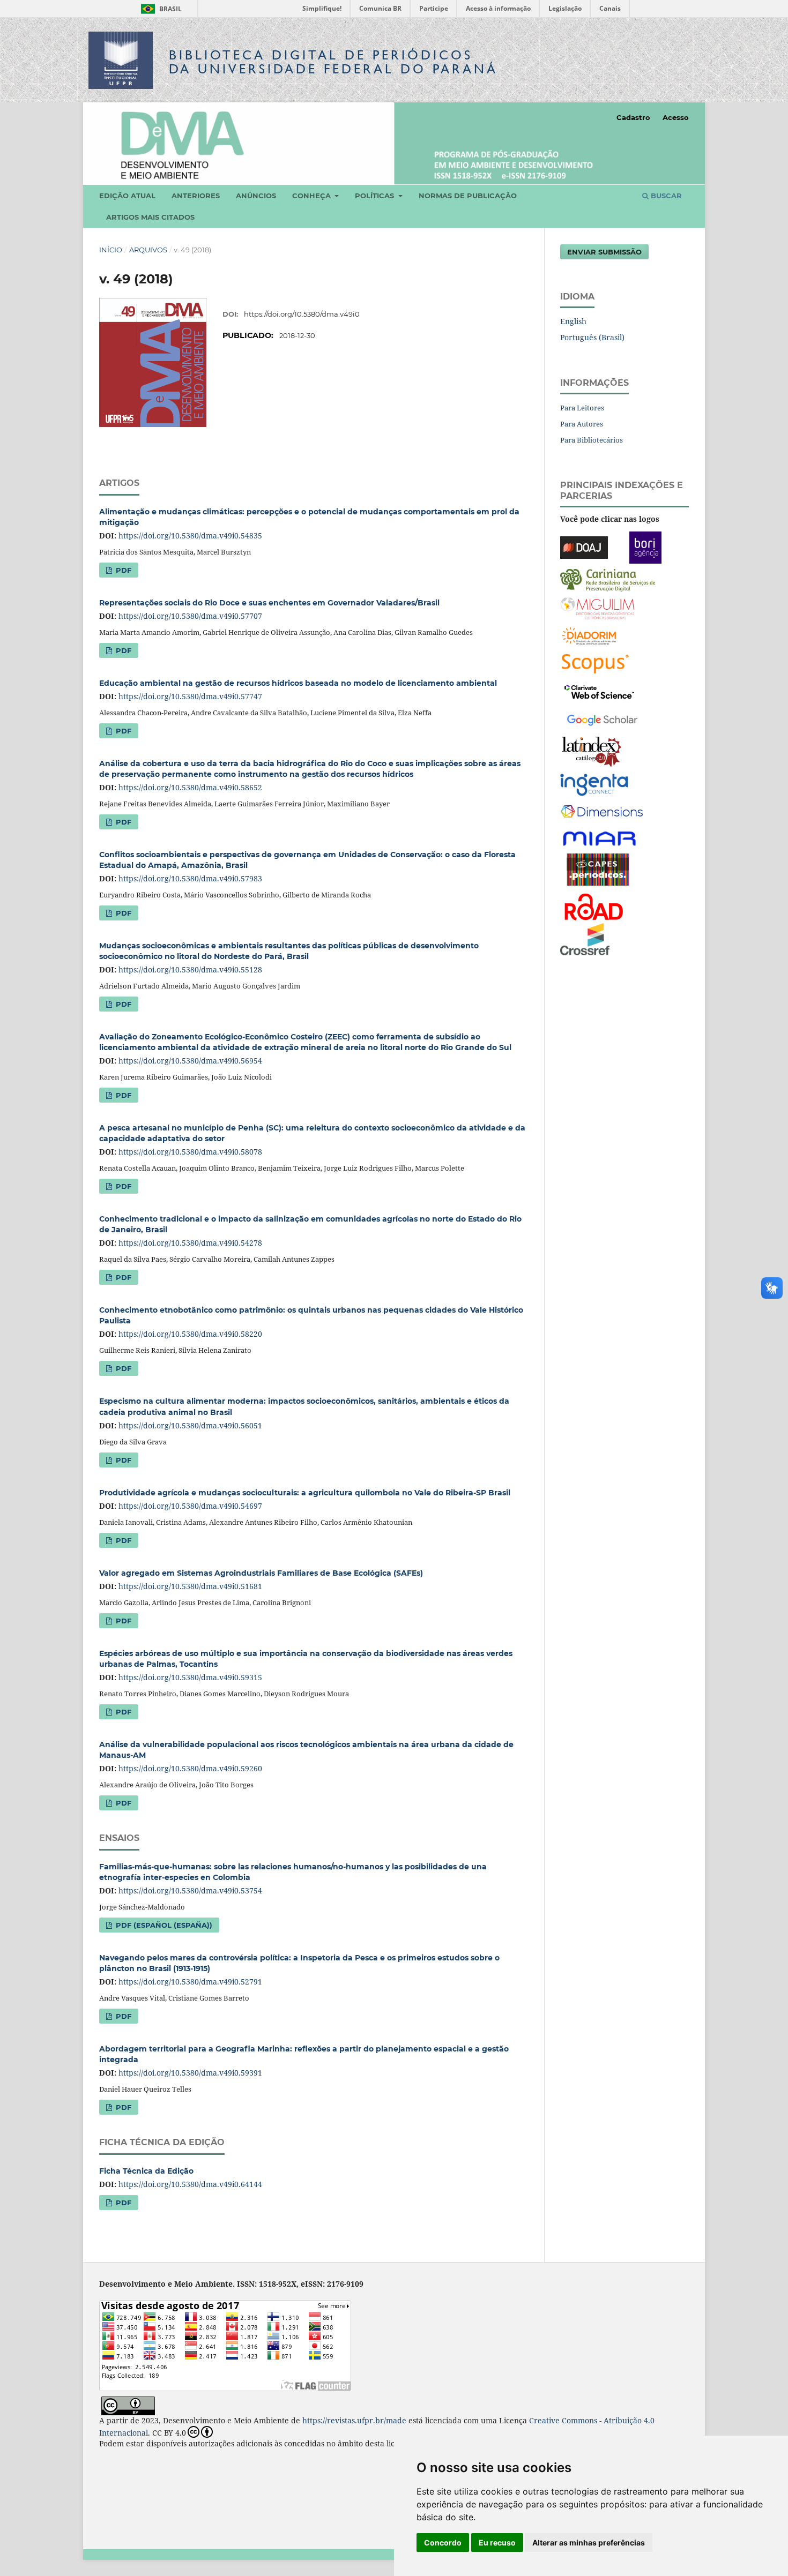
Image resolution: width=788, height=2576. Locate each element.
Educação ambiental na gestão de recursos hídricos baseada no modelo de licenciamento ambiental (298, 683)
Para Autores (582, 424)
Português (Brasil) (592, 337)
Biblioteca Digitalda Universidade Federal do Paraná (333, 62)
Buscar (665, 196)
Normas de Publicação (468, 196)
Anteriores (196, 196)
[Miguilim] (597, 607)
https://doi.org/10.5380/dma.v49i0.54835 (190, 536)
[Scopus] (595, 662)
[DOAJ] (584, 546)
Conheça (313, 196)
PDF (122, 570)
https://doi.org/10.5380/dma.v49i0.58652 (190, 787)
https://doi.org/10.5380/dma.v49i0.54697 (190, 1506)
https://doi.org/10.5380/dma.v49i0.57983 (190, 878)
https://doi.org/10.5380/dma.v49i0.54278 (190, 1243)
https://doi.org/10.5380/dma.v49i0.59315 (190, 1677)
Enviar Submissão (604, 252)
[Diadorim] (589, 635)
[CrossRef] (585, 938)
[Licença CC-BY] (128, 2405)
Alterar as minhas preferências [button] (589, 2543)
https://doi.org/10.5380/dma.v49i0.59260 (190, 1768)
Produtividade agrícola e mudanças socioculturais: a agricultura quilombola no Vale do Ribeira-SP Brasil (305, 1493)
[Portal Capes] (598, 868)
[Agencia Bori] (645, 546)
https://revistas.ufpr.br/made (354, 2420)
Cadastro (633, 117)
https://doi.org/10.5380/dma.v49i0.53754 (190, 1890)
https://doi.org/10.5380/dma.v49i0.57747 (190, 696)
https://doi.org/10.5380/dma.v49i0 (302, 314)
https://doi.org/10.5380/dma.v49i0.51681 (190, 1586)
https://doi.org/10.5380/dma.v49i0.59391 (190, 2073)
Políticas (376, 196)
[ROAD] (593, 906)
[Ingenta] (594, 784)
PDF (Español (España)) (163, 1925)
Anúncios (256, 196)
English (573, 321)
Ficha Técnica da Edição (146, 2171)
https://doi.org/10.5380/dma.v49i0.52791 (190, 1982)
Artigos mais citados (150, 217)
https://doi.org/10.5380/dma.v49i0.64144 (190, 2184)
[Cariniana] (608, 579)
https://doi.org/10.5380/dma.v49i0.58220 (190, 1334)
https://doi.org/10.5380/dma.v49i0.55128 (190, 969)
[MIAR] (600, 838)
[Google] (602, 718)
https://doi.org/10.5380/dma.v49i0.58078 (190, 1152)
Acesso (676, 117)
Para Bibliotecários (592, 440)
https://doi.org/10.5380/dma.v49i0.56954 (190, 1061)
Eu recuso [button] (497, 2543)
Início (111, 250)
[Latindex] (592, 751)
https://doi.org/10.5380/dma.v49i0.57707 (190, 616)
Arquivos (148, 250)
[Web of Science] (599, 690)
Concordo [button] (443, 2543)
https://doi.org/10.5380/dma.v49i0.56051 (190, 1425)
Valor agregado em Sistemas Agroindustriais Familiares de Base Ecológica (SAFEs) (261, 1573)
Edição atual (127, 196)
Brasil (159, 9)
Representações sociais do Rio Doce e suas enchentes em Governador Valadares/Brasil (269, 603)
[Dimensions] (602, 811)
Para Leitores (582, 408)
